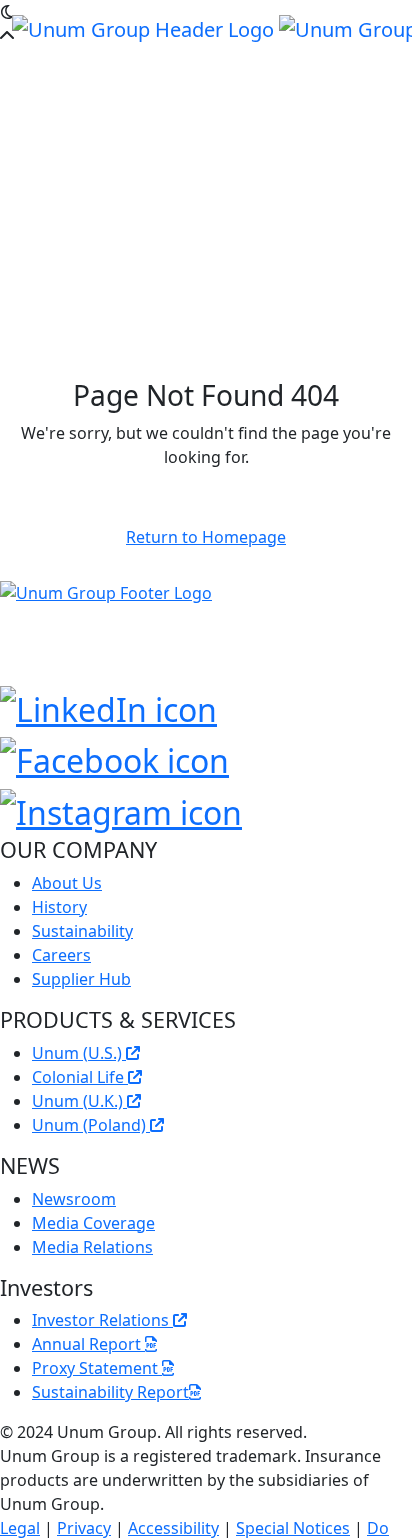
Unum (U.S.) (79, 1053)
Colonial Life (80, 1077)
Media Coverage (93, 1223)
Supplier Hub (81, 979)
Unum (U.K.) (79, 1101)
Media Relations (92, 1247)
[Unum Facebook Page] (114, 757)
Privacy (84, 1528)
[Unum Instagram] (121, 808)
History (59, 907)
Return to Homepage (206, 537)
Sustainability (82, 931)
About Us (67, 883)
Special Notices (293, 1528)
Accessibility (173, 1528)
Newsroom (74, 1199)
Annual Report (88, 1344)
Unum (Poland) (91, 1125)
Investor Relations (102, 1320)
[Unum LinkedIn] (108, 705)
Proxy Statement (97, 1368)
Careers (61, 955)
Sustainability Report (110, 1392)
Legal (20, 1528)
